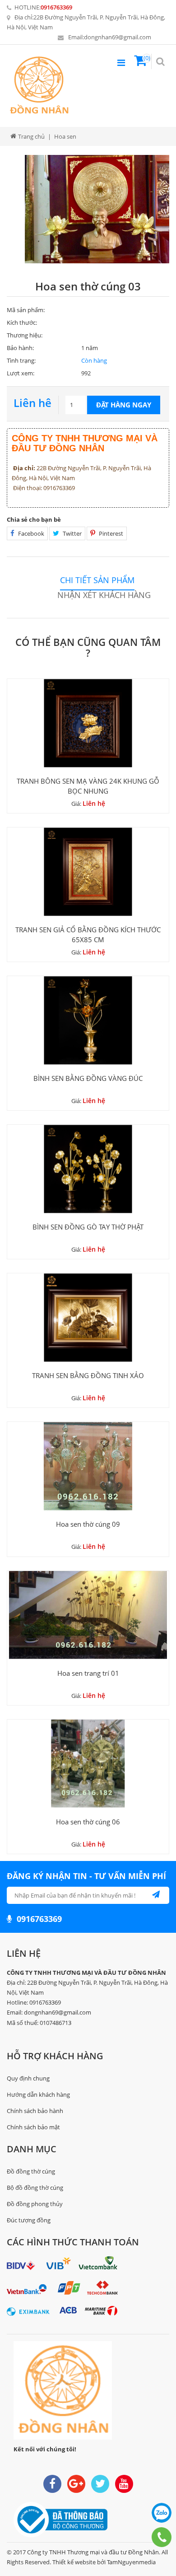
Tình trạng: (21, 360)
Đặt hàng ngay (124, 405)
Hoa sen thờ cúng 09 (88, 1524)
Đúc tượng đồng (29, 2220)
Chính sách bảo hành (35, 2111)
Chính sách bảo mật (33, 2127)
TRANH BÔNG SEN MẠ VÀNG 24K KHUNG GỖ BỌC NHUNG (88, 786)
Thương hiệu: (25, 335)
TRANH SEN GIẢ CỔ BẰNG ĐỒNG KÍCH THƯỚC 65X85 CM (88, 935)
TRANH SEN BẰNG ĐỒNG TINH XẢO (88, 1375)
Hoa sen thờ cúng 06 (88, 1822)
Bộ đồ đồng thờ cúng (35, 2188)
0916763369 (56, 7)
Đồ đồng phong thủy (35, 2204)
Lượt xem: (21, 373)
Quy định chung (28, 2078)
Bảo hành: (20, 348)
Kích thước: (22, 323)
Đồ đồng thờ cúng (31, 2171)
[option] (97, 209)
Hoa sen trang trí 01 (88, 1673)
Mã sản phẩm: (26, 310)
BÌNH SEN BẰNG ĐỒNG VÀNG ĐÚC (88, 1078)
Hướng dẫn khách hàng (38, 2094)
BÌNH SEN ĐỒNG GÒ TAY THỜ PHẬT (88, 1227)
